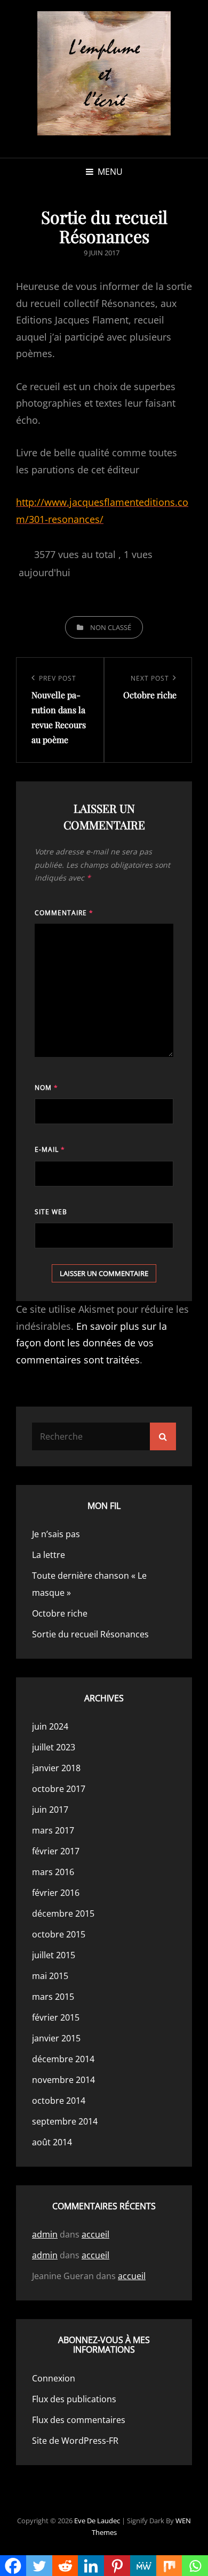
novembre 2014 (63, 2080)
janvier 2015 (56, 2038)
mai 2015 (50, 1976)
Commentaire (64, 913)
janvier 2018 (56, 1768)
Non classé (111, 627)
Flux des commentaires (79, 2420)
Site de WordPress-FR (75, 2441)
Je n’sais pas (56, 1534)
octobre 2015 (59, 1934)
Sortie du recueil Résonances (90, 1634)
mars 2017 (53, 1830)
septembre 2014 (65, 2121)
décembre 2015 (63, 1913)
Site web (51, 1212)
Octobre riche (60, 1613)
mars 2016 (53, 1872)
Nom (46, 1088)
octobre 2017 (59, 1789)
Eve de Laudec (97, 2521)
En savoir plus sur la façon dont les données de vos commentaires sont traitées (91, 1343)
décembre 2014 (63, 2059)
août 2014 (52, 2142)
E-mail (50, 1149)
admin (45, 2234)
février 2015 (56, 2017)
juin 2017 (50, 1810)
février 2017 (56, 1851)
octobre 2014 (59, 2101)
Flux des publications (74, 2399)
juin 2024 (50, 1726)
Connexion (54, 2378)
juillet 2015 (54, 1955)
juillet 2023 (54, 1747)
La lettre (49, 1555)
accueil (95, 2234)
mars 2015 (53, 1997)
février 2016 (56, 1893)
